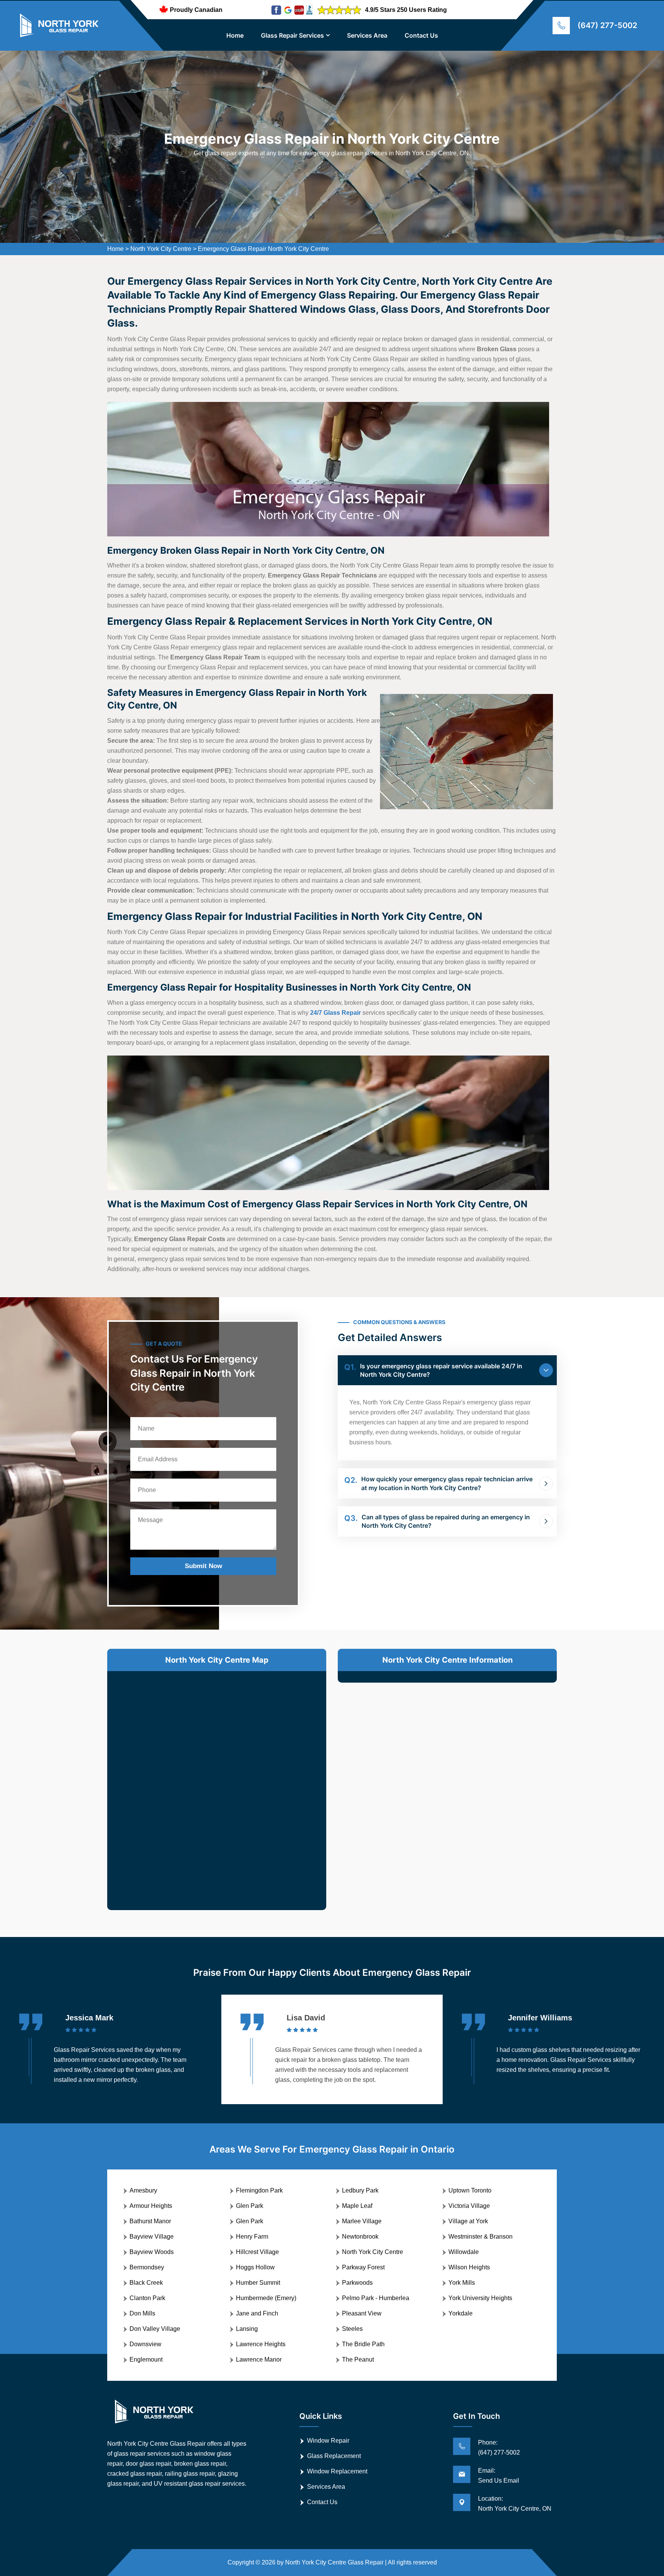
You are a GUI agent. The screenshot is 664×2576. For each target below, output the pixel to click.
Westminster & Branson (481, 2237)
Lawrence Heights (261, 2344)
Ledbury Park (360, 2190)
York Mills (462, 2283)
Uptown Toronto (470, 2190)
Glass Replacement (334, 2456)
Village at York (468, 2221)
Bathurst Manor (150, 2221)
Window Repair (328, 2441)
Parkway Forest (363, 2267)
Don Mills (142, 2313)
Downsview (145, 2344)
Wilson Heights (469, 2267)
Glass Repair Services (292, 35)
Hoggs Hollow (255, 2267)
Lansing (247, 2329)
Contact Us (421, 35)
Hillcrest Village (257, 2252)
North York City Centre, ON (515, 2509)
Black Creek (146, 2283)
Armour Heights (151, 2206)
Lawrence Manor (259, 2359)
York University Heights (480, 2298)
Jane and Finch (257, 2313)
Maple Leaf (357, 2206)
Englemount (146, 2359)
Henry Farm (252, 2237)
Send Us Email (499, 2481)
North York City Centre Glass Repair (334, 2562)
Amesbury (143, 2190)
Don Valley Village (155, 2329)
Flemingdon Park (259, 2190)
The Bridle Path (363, 2344)
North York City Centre (161, 249)
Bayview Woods (152, 2252)
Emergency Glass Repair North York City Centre (263, 249)
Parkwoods (357, 2283)
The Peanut (358, 2359)
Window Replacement (337, 2471)
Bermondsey (147, 2267)
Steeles (352, 2329)
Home (235, 35)
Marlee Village (362, 2221)
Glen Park (250, 2206)
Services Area (367, 35)
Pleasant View (362, 2313)
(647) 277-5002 (607, 25)
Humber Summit (258, 2283)
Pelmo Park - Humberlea (376, 2298)
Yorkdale (461, 2313)
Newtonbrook (360, 2237)
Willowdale (464, 2252)
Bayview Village (152, 2237)
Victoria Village (469, 2206)
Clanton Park (147, 2298)
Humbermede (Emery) (266, 2298)
